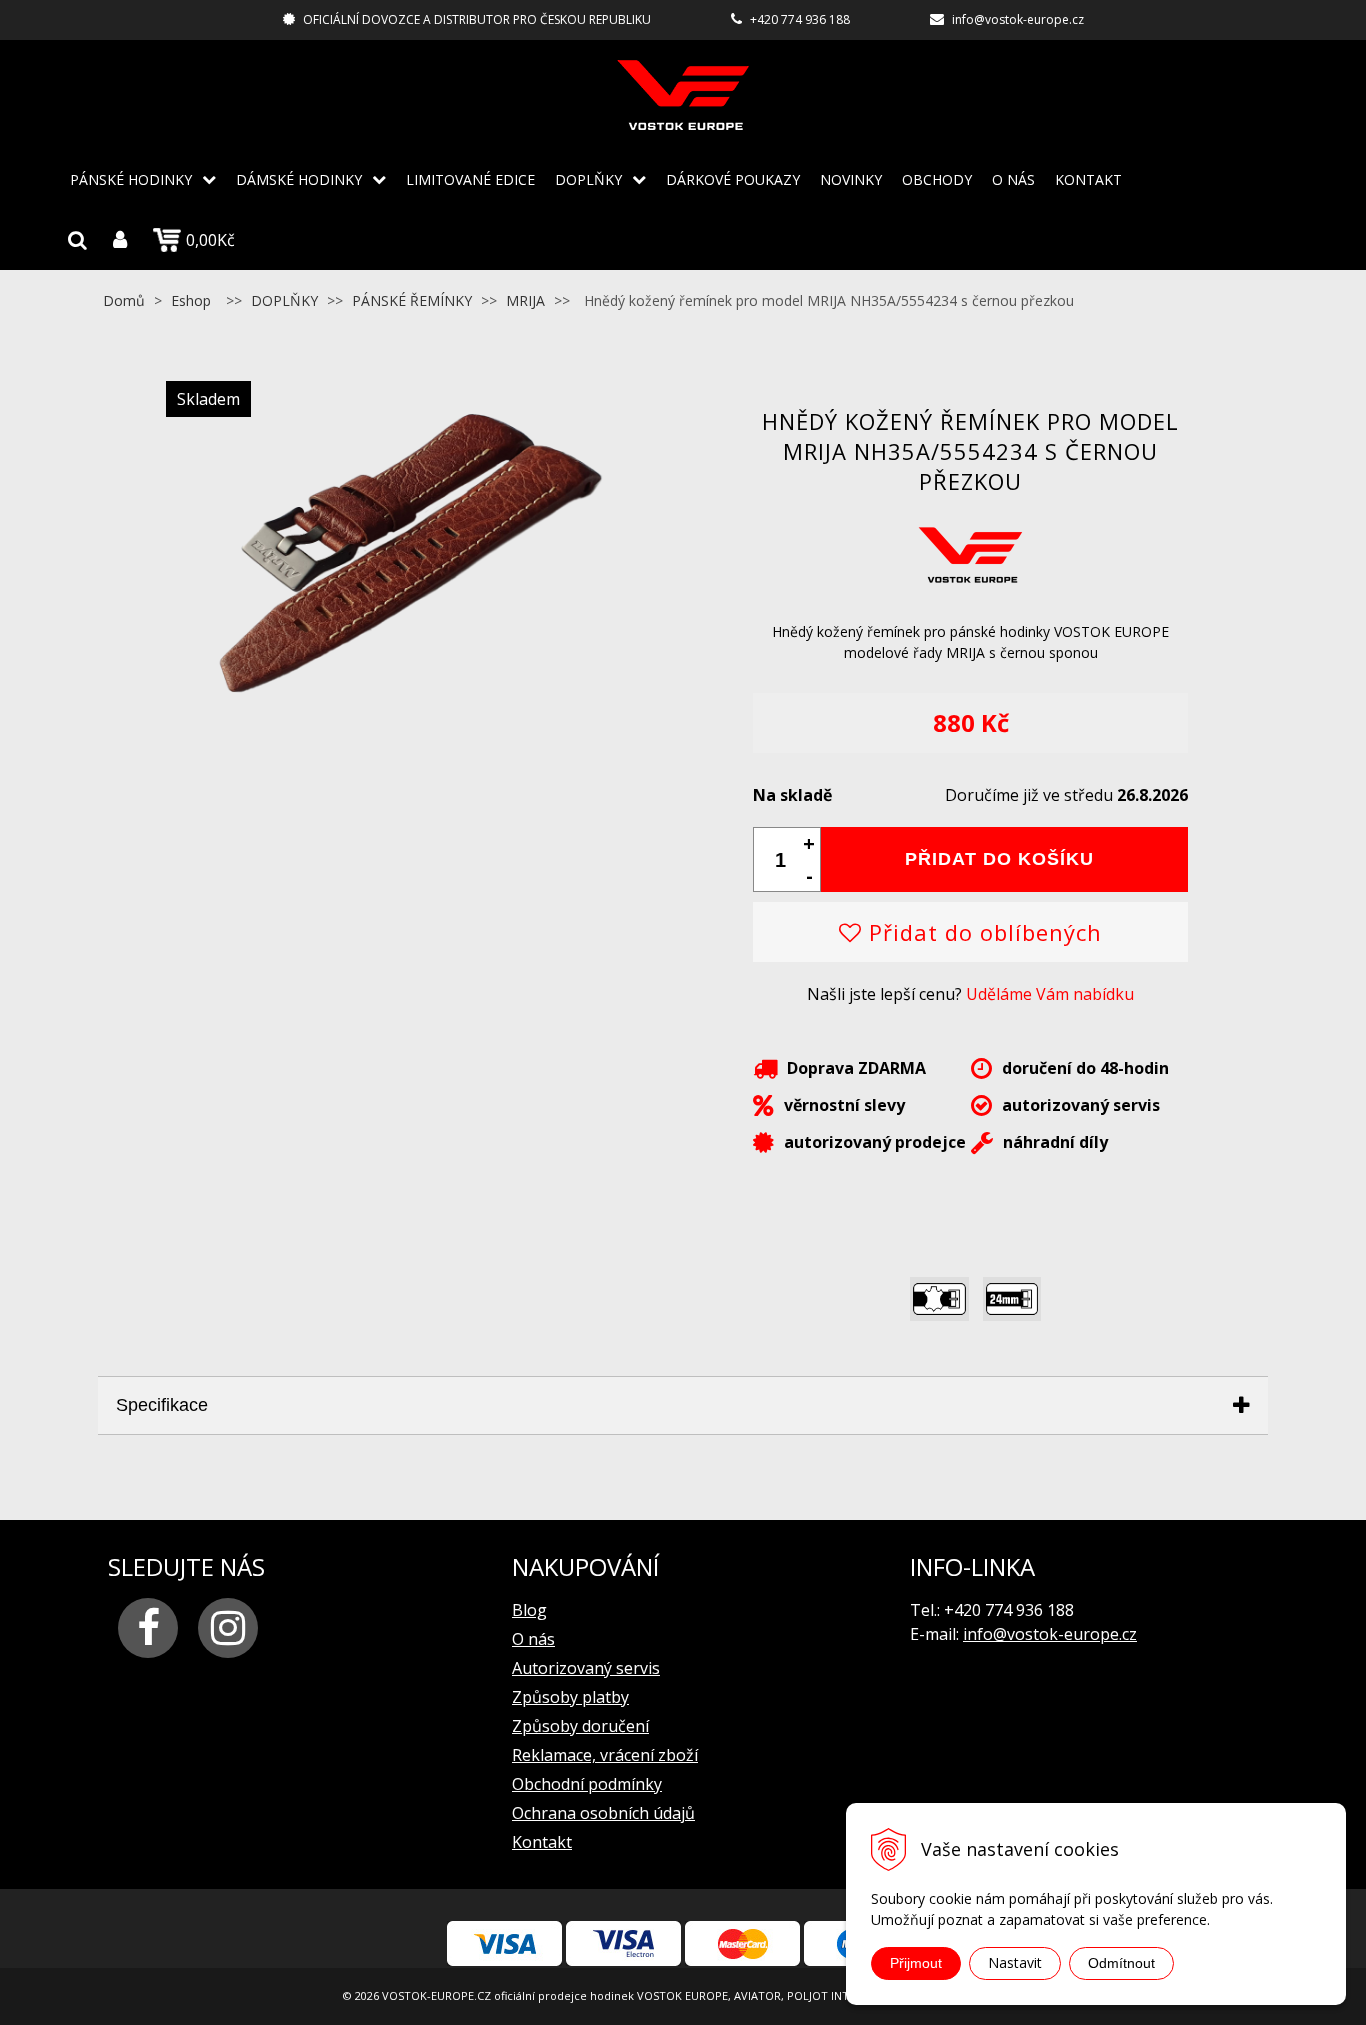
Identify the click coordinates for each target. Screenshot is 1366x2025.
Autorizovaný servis (586, 1668)
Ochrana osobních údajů (603, 1813)
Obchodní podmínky (587, 1784)
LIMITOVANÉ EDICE (470, 179)
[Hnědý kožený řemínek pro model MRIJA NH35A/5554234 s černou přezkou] (396, 714)
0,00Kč (210, 240)
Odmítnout (1121, 1963)
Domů (124, 300)
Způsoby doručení (580, 1726)
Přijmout (916, 1963)
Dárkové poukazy (733, 179)
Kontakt (1088, 179)
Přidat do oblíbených (982, 932)
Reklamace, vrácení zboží (605, 1755)
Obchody (937, 179)
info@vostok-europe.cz (1018, 19)
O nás (1013, 179)
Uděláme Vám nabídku (1050, 994)
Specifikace (162, 1405)
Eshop (191, 300)
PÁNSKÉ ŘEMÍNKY (412, 300)
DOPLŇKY (588, 179)
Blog (529, 1610)
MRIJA (525, 300)
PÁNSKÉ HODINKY (131, 179)
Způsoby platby (570, 1697)
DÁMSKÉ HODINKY (299, 179)
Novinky (851, 179)
